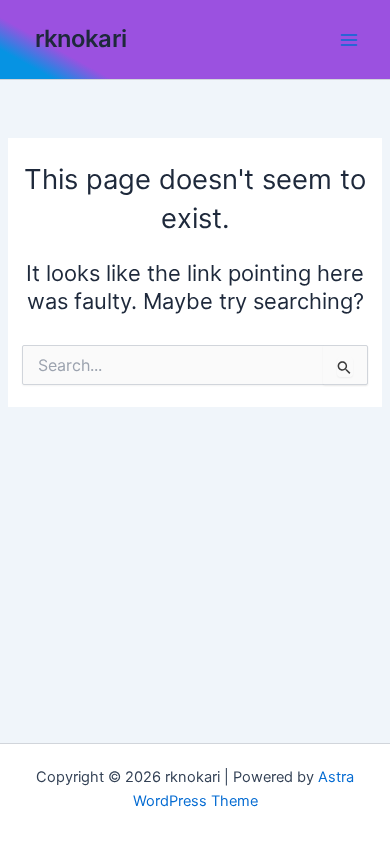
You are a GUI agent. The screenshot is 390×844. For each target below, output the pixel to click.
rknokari (81, 38)
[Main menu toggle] (349, 40)
